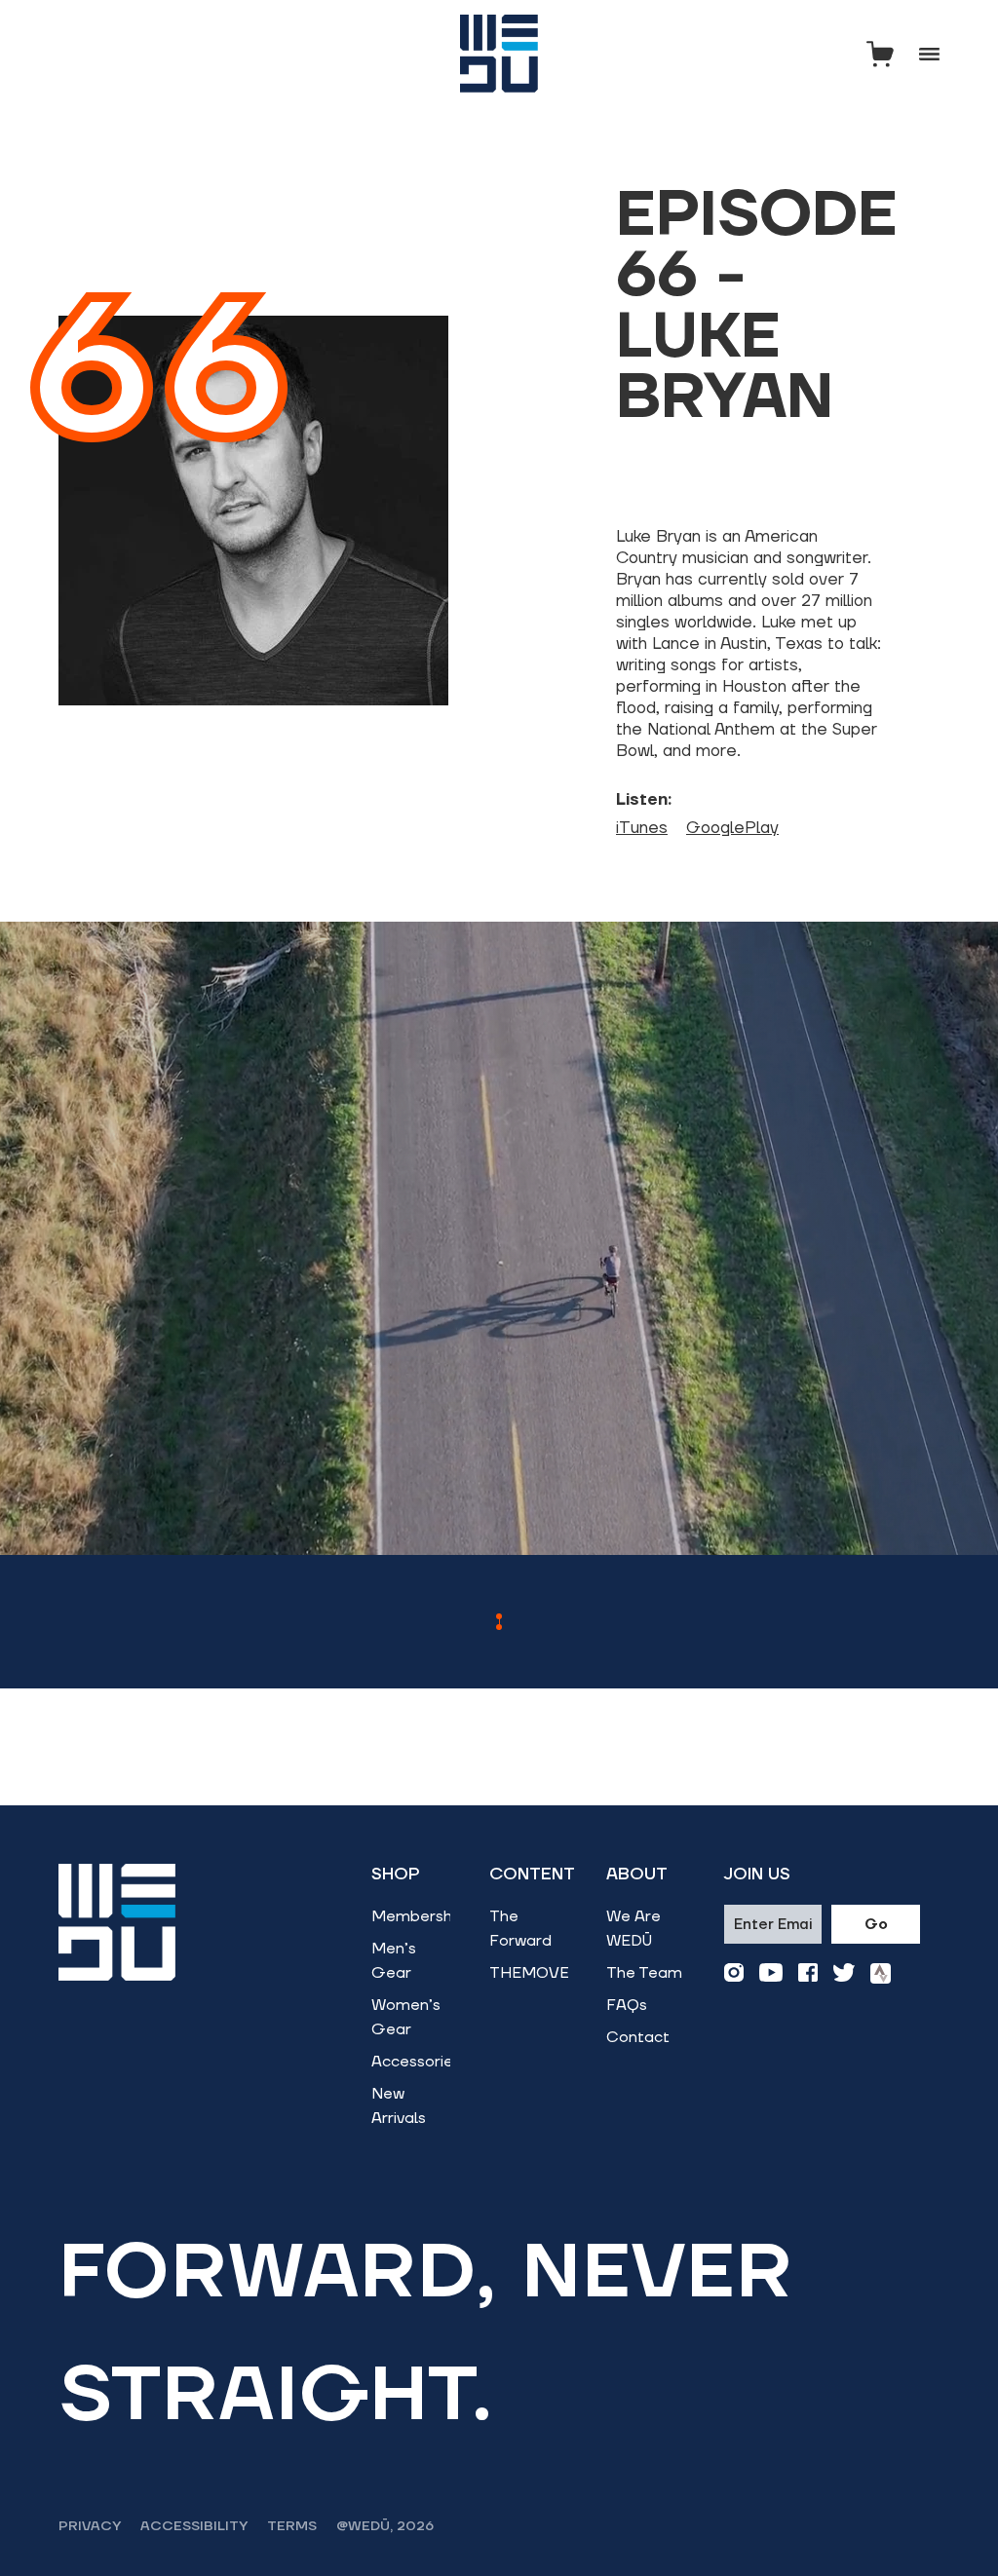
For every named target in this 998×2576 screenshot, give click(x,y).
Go (876, 1925)
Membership (418, 1916)
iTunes (642, 828)
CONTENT (532, 1875)
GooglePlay (732, 828)
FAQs (627, 2005)
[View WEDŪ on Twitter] (844, 1973)
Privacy (90, 2526)
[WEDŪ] (499, 54)
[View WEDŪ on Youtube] (771, 1973)
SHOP (396, 1875)
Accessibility (194, 2526)
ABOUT (637, 1875)
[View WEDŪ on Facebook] (808, 1973)
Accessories (416, 2062)
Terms (292, 2526)
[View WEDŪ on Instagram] (734, 1973)
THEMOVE (529, 1973)
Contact (638, 2037)
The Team (644, 1973)
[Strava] (881, 1973)
